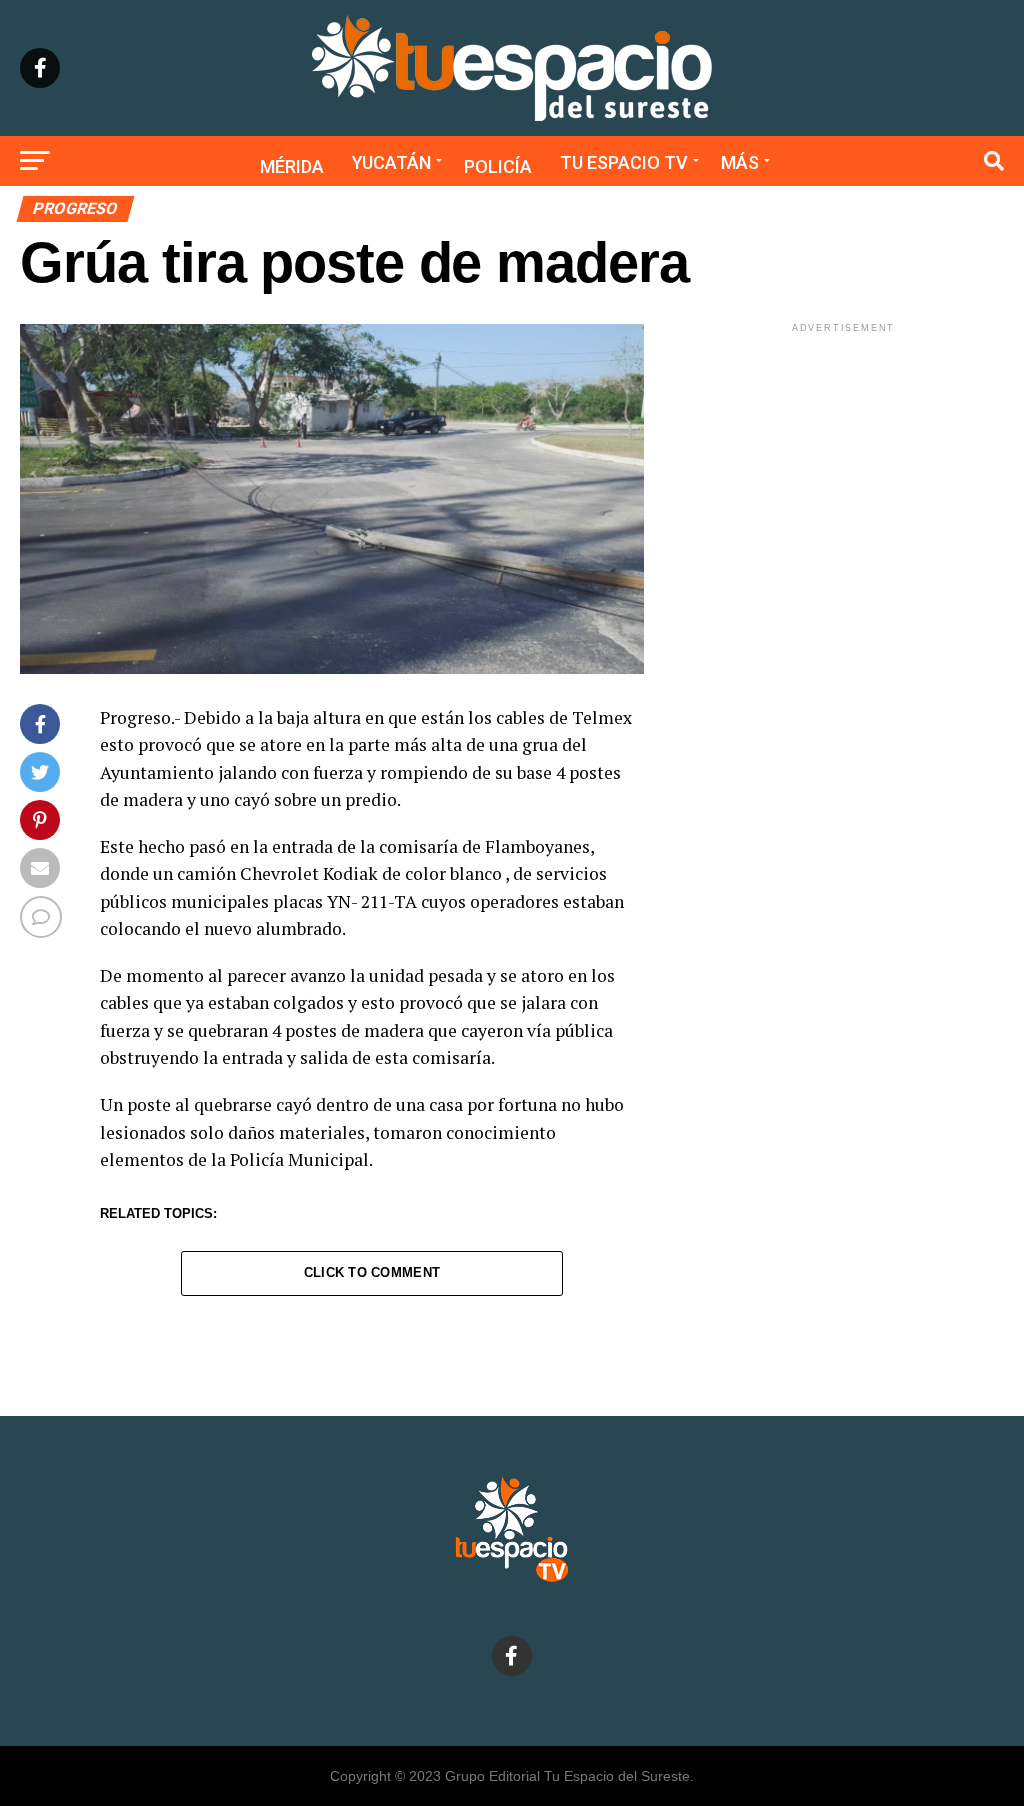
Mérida (292, 166)
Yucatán (391, 162)
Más (740, 162)
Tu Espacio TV (624, 162)
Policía (498, 166)
